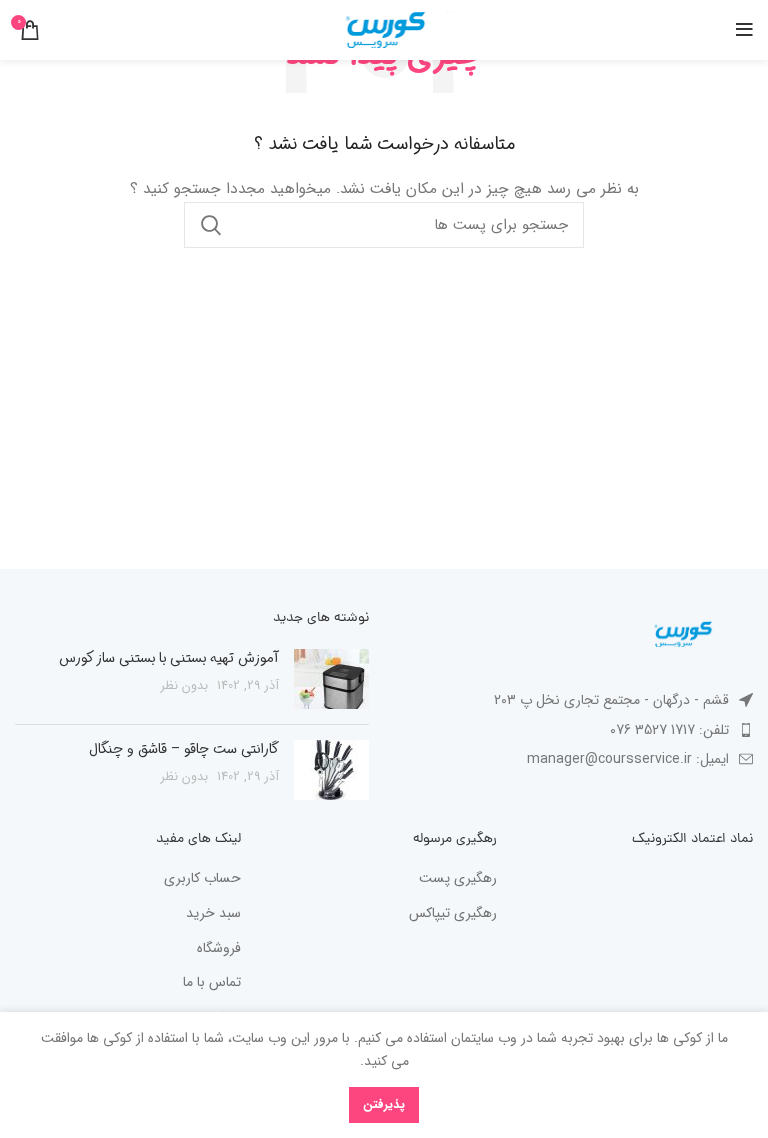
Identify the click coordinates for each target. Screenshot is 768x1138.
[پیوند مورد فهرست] (576, 730)
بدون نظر (184, 686)
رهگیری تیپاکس (453, 914)
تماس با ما (212, 983)
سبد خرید (213, 914)
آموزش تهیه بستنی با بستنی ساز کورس (169, 658)
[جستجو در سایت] (211, 225)
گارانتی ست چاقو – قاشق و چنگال (184, 749)
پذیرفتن (384, 1104)
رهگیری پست (458, 879)
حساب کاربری (202, 879)
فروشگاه (219, 949)
